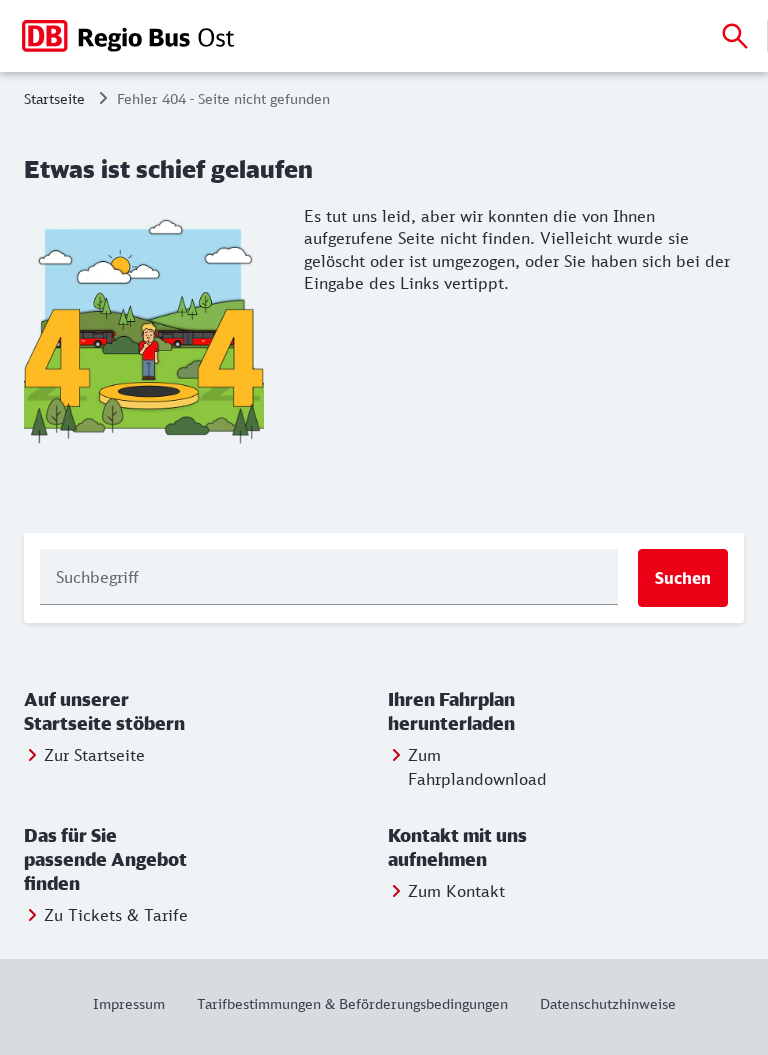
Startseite (54, 98)
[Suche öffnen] (735, 36)
